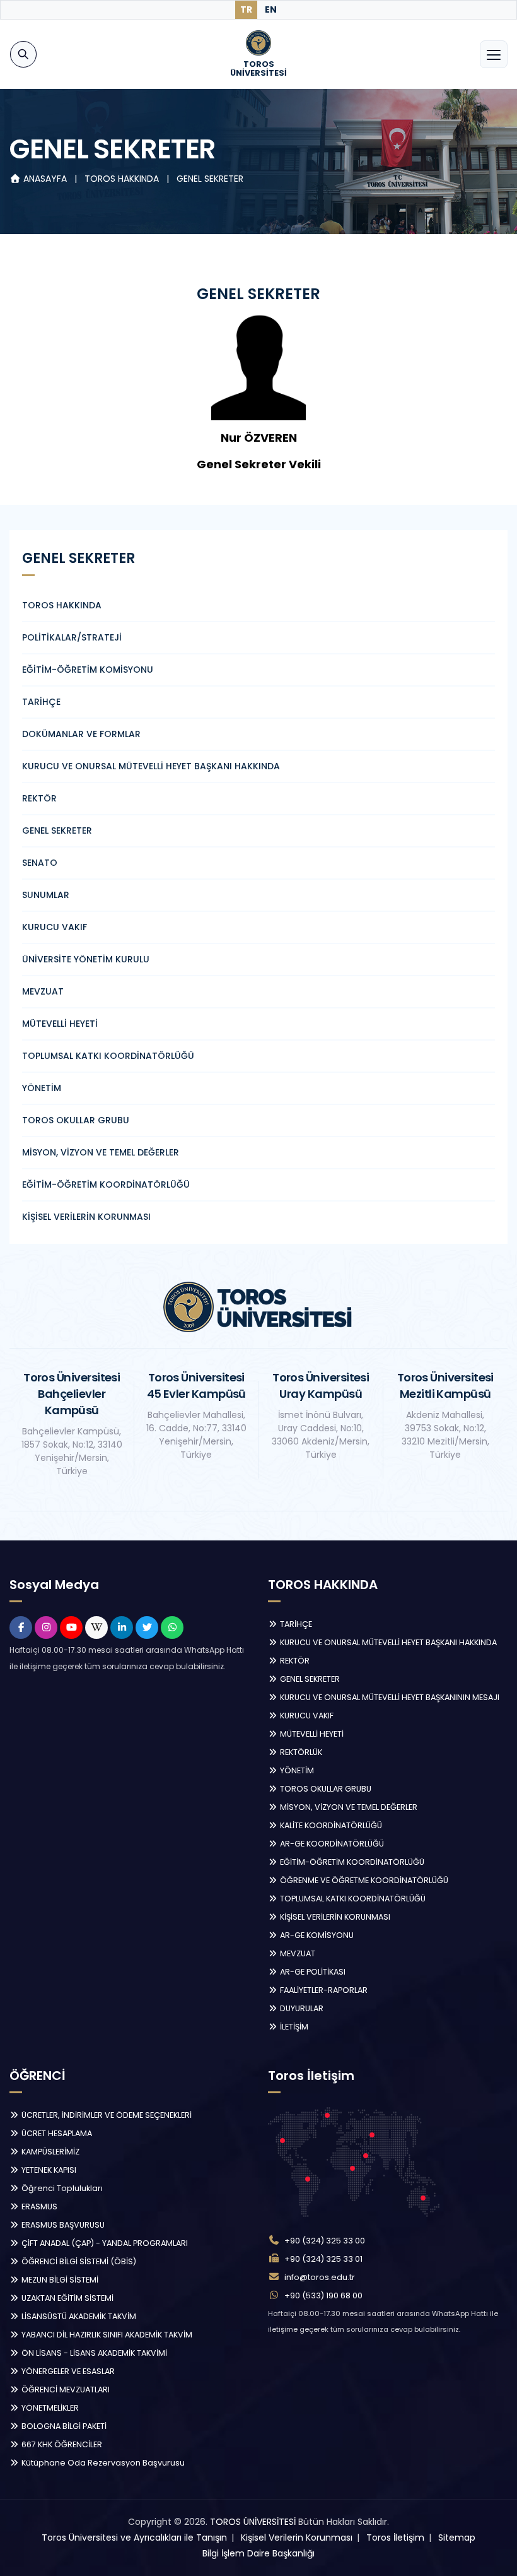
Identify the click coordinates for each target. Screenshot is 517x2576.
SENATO (40, 863)
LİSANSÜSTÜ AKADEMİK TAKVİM (78, 2316)
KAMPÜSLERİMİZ (49, 2152)
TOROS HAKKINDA (123, 179)
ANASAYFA (45, 179)
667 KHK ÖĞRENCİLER (61, 2444)
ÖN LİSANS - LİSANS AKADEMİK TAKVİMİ (93, 2353)
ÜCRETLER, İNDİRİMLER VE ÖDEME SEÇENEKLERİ (106, 2115)
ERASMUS (38, 2207)
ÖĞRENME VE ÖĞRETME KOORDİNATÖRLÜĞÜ (363, 1880)
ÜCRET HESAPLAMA (56, 2133)
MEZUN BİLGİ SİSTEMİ (59, 2280)
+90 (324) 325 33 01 (323, 2259)
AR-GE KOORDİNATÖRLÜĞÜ (331, 1844)
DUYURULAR (301, 2008)
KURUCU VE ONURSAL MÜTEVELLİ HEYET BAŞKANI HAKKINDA (151, 766)
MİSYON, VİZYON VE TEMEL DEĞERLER (101, 1152)
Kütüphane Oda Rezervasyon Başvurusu (102, 2463)
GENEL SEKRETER (210, 179)
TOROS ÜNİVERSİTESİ (253, 2522)
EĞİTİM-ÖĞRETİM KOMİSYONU (88, 670)
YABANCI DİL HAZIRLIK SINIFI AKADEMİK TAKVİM (106, 2335)
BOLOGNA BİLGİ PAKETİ (63, 2426)
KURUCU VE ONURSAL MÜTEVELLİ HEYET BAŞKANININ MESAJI (389, 1697)
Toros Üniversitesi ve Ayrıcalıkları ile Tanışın (134, 2538)
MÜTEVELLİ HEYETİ (60, 1024)
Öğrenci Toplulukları (61, 2188)
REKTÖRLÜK (300, 1752)
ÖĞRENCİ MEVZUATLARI (65, 2390)
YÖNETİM (42, 1088)
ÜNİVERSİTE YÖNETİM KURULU (86, 959)
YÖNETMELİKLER (49, 2408)
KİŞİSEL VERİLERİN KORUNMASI (86, 1217)
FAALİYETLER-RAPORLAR (323, 1990)
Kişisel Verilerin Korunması (297, 2538)
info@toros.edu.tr (320, 2277)
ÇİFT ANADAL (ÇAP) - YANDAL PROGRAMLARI (104, 2243)
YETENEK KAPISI (48, 2170)
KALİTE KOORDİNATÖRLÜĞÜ (330, 1825)
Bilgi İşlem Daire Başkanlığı (258, 2553)
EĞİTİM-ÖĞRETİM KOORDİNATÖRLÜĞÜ (106, 1185)
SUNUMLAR (46, 895)
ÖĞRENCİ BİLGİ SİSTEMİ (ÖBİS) (78, 2261)
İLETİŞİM (293, 2027)
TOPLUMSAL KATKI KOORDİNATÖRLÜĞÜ (108, 1056)
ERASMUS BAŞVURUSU (62, 2225)
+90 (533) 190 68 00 (323, 2295)
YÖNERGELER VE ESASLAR (67, 2371)
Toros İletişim (395, 2538)
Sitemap (457, 2538)
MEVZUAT (43, 991)
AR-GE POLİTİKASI (312, 1972)
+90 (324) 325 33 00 (325, 2241)
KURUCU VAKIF (55, 927)
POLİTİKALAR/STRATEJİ (72, 637)
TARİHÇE (41, 702)
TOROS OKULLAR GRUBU (76, 1120)
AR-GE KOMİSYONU (316, 1935)
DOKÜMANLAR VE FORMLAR (81, 734)
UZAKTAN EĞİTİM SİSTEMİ (67, 2298)
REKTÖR (39, 798)
